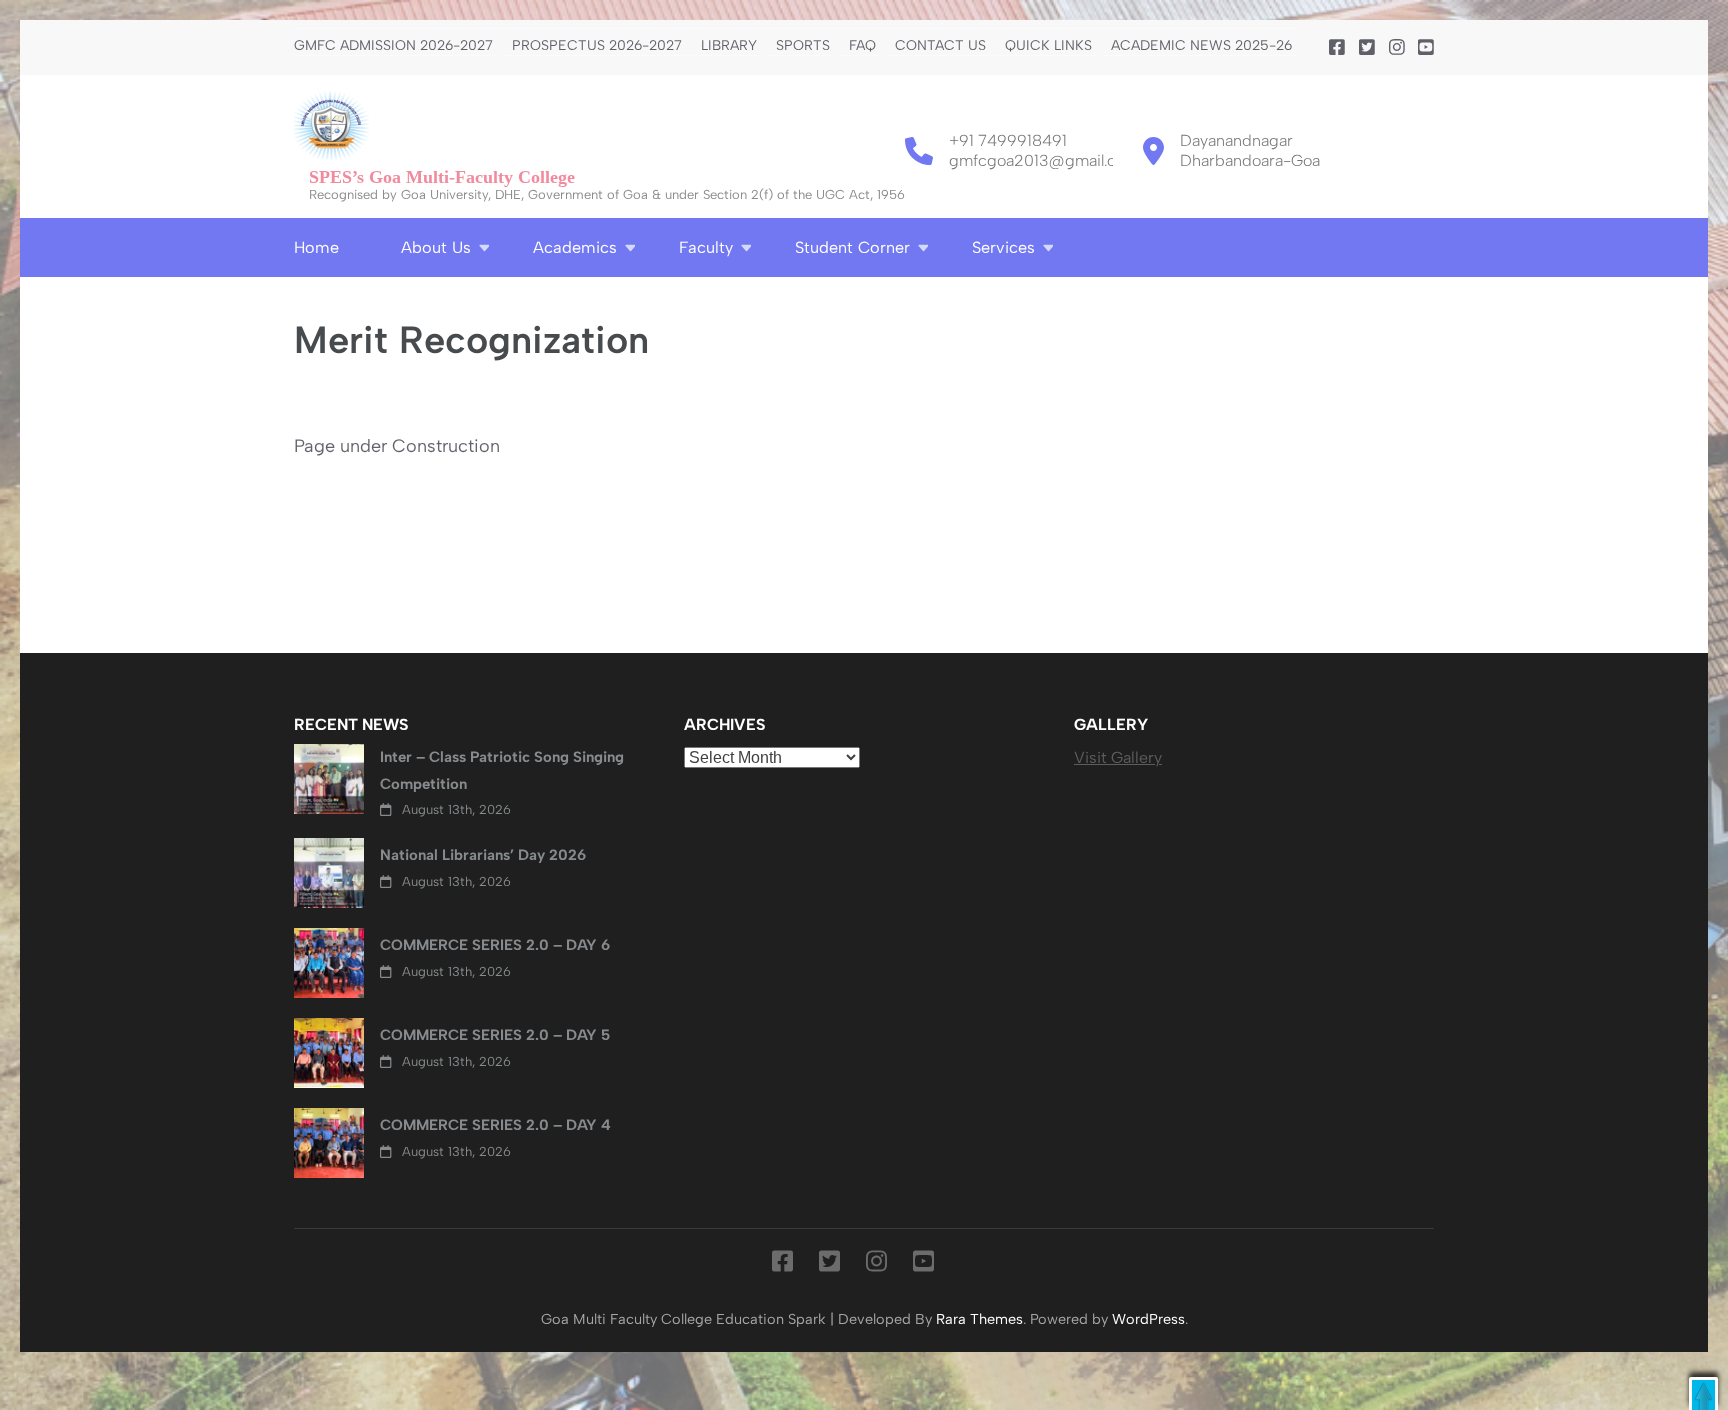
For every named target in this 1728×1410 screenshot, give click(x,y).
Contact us (940, 46)
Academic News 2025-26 (1201, 46)
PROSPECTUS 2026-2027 (597, 46)
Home (316, 247)
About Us (436, 247)
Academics (575, 247)
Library (729, 46)
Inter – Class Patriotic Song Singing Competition (502, 770)
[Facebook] (1337, 48)
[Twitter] (1367, 48)
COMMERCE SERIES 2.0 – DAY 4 (495, 1125)
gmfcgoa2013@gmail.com (1044, 160)
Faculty (706, 247)
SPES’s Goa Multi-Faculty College (442, 177)
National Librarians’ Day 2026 (483, 855)
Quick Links (1048, 46)
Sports (803, 46)
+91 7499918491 (1008, 140)
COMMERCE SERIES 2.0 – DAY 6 (495, 945)
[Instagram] (1397, 48)
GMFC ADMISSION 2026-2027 (393, 46)
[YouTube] (1426, 48)
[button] (1703, 1393)
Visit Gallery (1118, 757)
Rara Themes (979, 1319)
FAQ (862, 46)
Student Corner (852, 247)
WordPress (1148, 1319)
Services (1003, 247)
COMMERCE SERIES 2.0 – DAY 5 (495, 1035)
